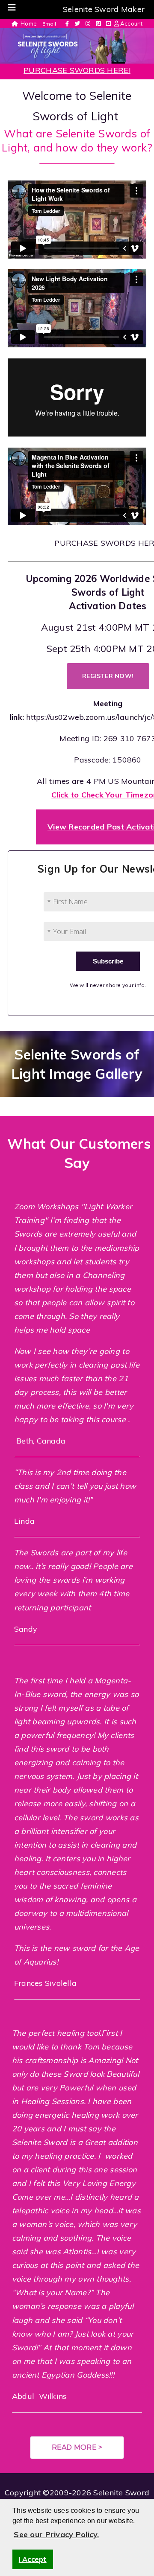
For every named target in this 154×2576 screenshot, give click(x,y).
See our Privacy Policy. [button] (56, 2534)
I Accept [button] (33, 2559)
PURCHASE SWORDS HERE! (77, 70)
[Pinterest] (98, 24)
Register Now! (108, 676)
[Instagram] (88, 24)
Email (49, 24)
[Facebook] (67, 24)
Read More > (77, 2447)
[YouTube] (108, 24)
